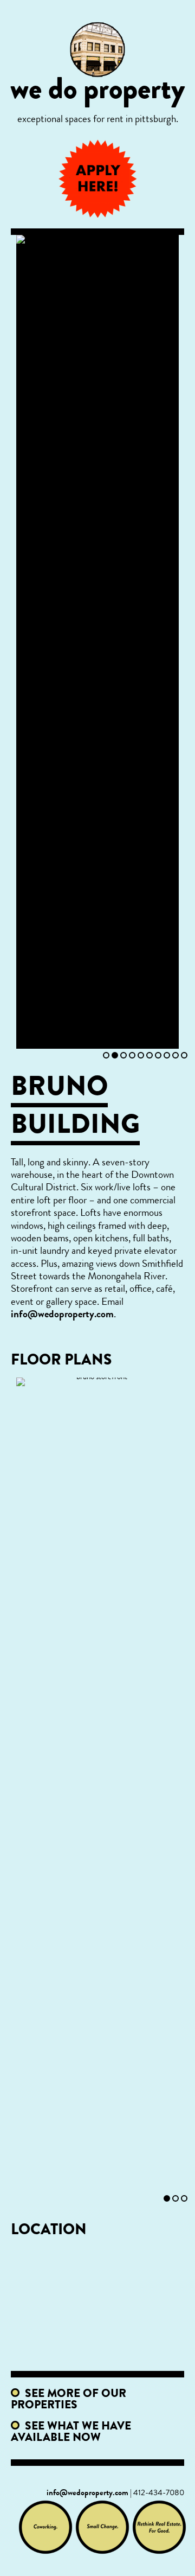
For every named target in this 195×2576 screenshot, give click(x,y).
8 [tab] (167, 1055)
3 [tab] (123, 1055)
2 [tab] (115, 1055)
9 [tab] (175, 1055)
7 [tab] (158, 1055)
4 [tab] (132, 1055)
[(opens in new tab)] (45, 2527)
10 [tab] (184, 1055)
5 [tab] (141, 1055)
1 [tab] (106, 1055)
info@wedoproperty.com (62, 1315)
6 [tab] (149, 1055)
